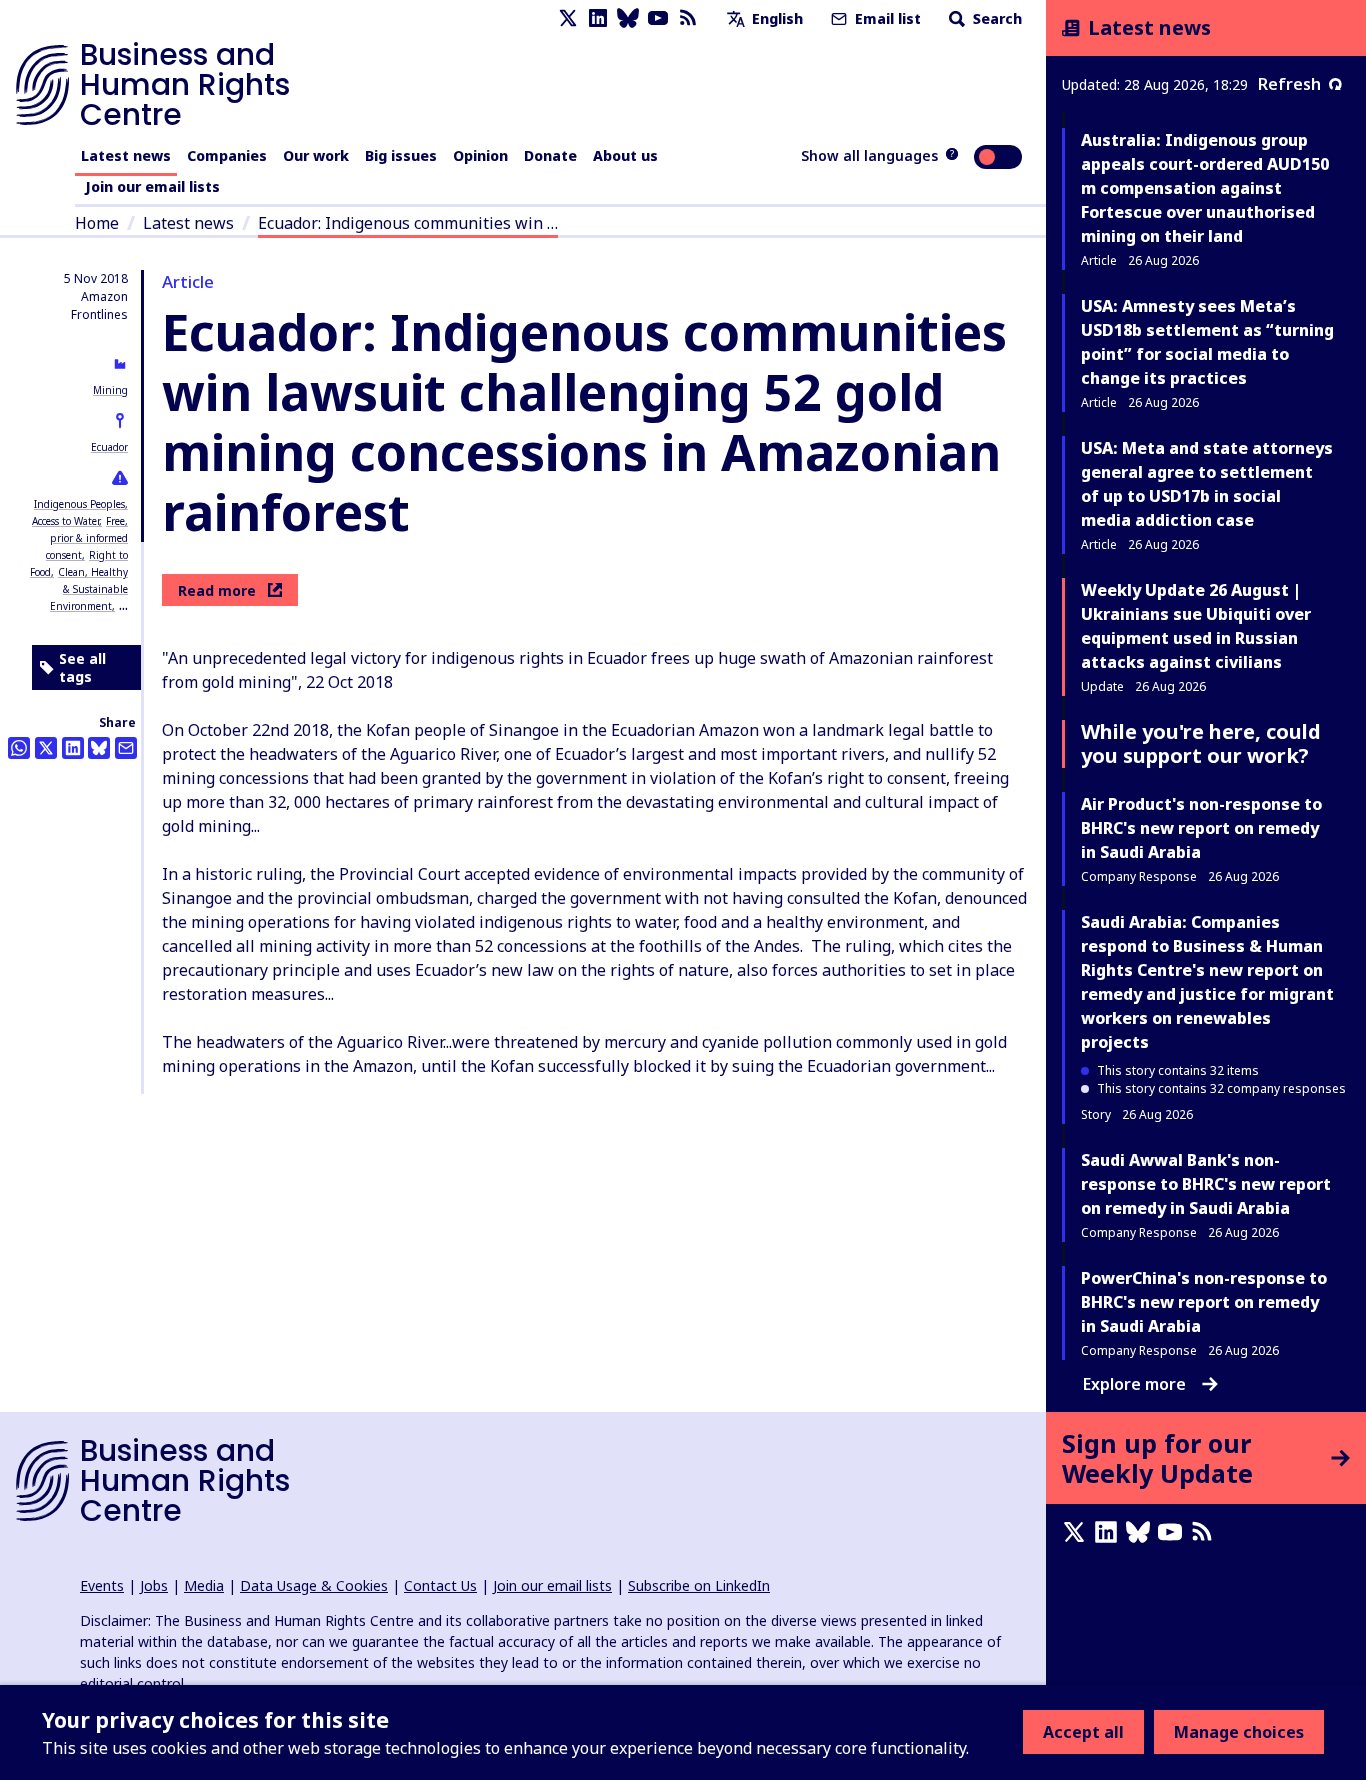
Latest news (126, 155)
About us (625, 155)
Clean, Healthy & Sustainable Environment (89, 589)
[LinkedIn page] (598, 18)
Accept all (1083, 1732)
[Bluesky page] (628, 18)
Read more (217, 590)
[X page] (568, 18)
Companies (227, 155)
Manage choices (1239, 1732)
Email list (886, 18)
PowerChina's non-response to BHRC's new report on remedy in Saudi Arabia (1204, 1302)
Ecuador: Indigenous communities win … (408, 223)
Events (102, 1585)
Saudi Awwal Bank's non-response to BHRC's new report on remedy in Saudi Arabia (1206, 1184)
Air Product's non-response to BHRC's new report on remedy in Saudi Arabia (1201, 828)
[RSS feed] (688, 18)
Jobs (154, 1585)
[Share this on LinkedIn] (73, 748)
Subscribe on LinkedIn (699, 1585)
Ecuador (109, 447)
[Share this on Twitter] (46, 748)
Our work (316, 155)
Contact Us (440, 1585)
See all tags (82, 667)
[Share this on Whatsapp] (19, 748)
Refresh (1289, 84)
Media (204, 1585)
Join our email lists (152, 186)
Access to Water (65, 521)
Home (97, 223)
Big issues (401, 155)
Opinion (480, 155)
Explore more (1134, 1384)
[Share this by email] (126, 748)
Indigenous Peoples (79, 504)
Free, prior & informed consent (87, 538)
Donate (550, 155)
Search (995, 18)
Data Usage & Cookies (314, 1585)
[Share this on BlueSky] (99, 748)
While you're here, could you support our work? (1201, 743)
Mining (110, 390)
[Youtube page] (658, 18)
